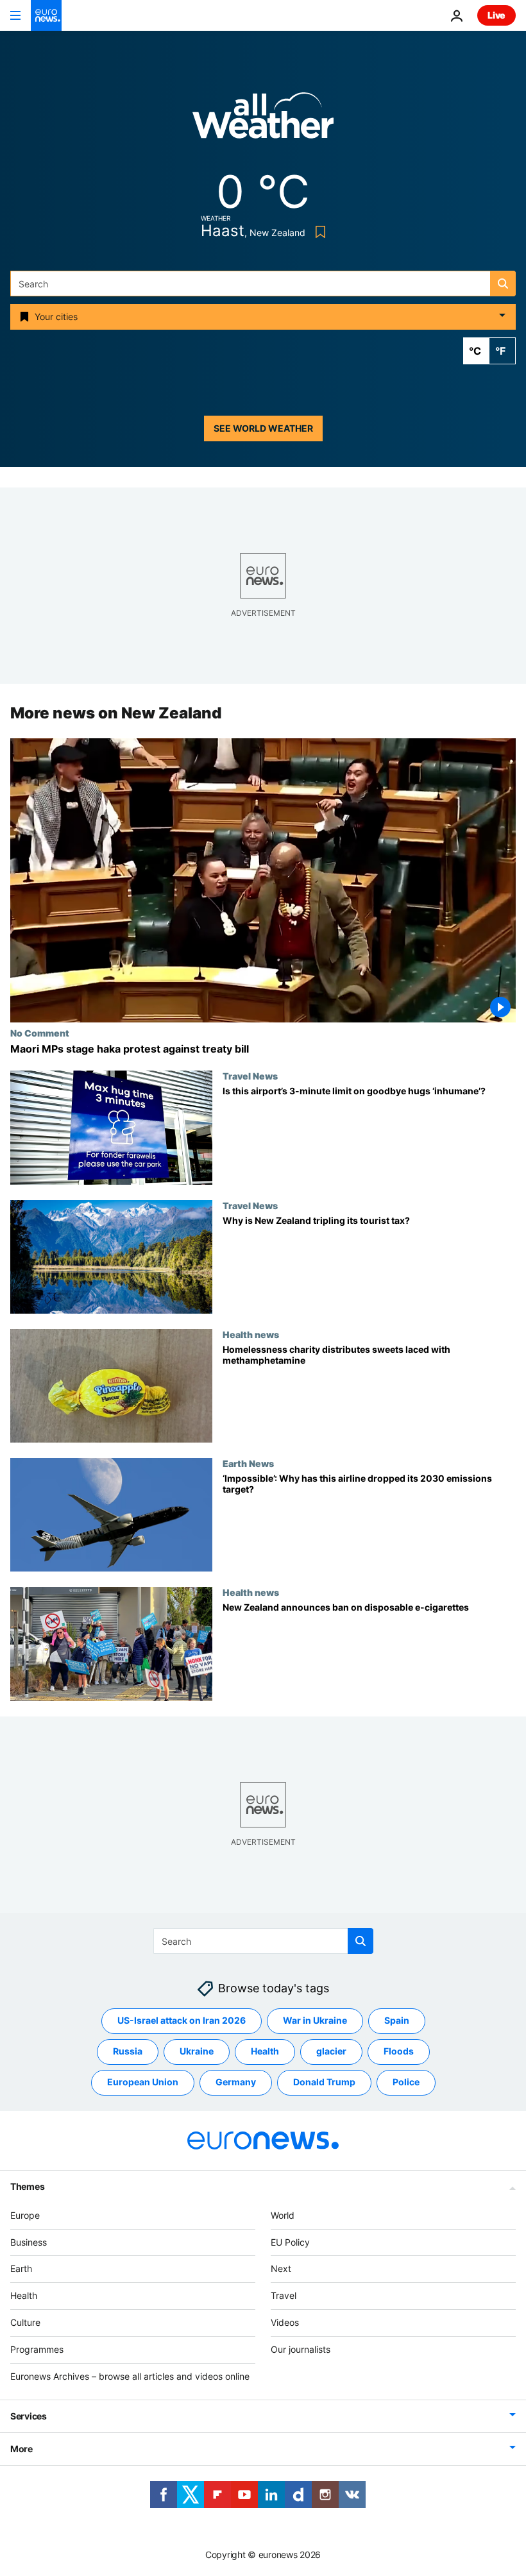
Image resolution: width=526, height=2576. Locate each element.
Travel (284, 2295)
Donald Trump (324, 2082)
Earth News (248, 1463)
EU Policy (290, 2242)
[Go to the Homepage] (46, 15)
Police (406, 2082)
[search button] (503, 284)
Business (29, 2242)
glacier (331, 2051)
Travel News (250, 1076)
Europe (25, 2215)
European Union (143, 2082)
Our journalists (301, 2349)
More (21, 2449)
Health (265, 2051)
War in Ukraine (315, 2020)
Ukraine (197, 2051)
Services (29, 2416)
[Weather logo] (263, 120)
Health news (251, 1334)
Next (281, 2268)
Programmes (37, 2349)
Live (496, 15)
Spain (397, 2020)
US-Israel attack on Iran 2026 (182, 2020)
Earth (21, 2268)
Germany (236, 2082)
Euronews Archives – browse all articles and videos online (130, 2376)
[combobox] (263, 284)
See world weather (263, 428)
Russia (128, 2051)
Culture (25, 2322)
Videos (285, 2322)
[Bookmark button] (318, 232)
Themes (27, 2186)
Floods (399, 2051)
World (283, 2215)
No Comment (40, 1033)
